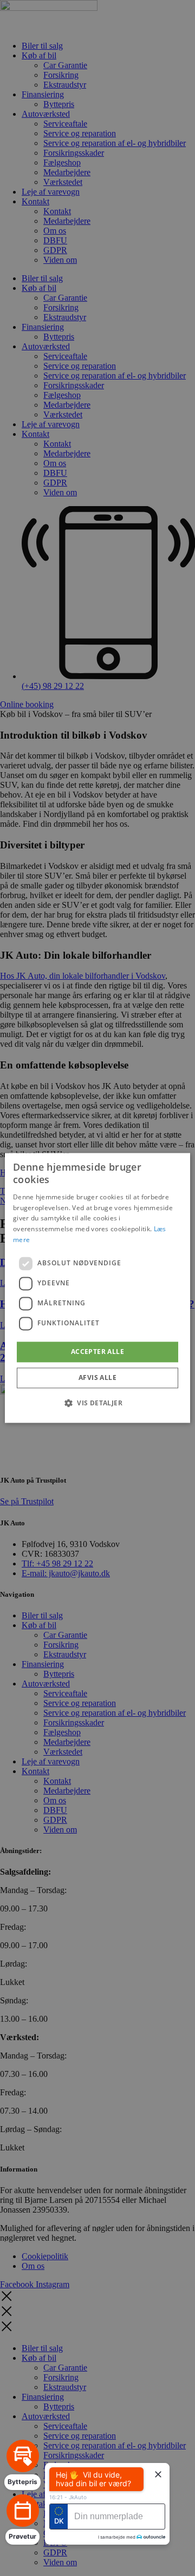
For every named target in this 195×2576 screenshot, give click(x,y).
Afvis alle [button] (97, 1378)
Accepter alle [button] (97, 1352)
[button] (97, 1403)
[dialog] (97, 1288)
